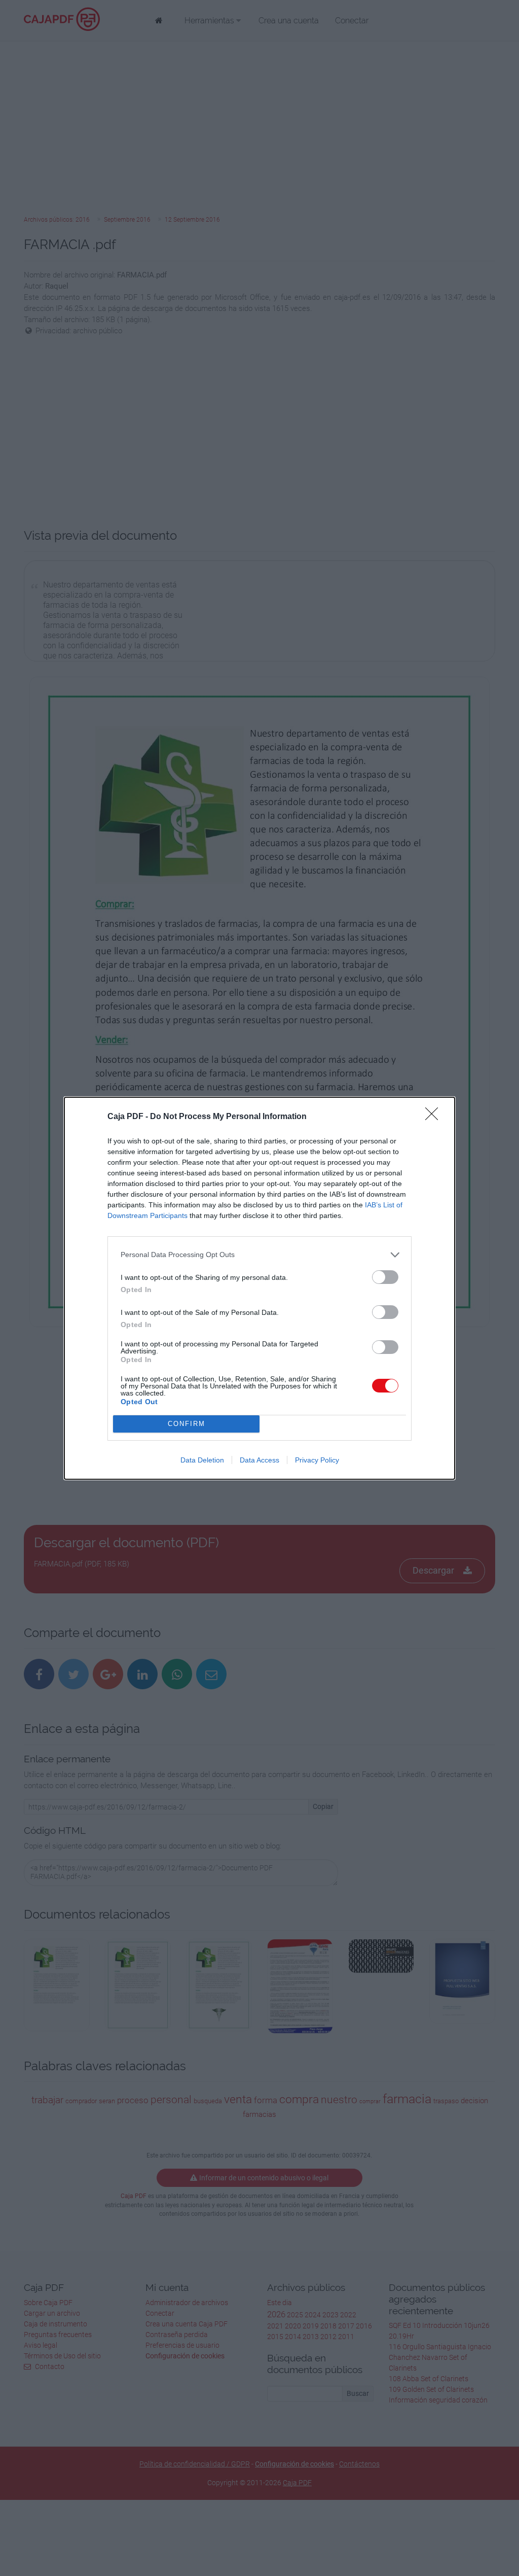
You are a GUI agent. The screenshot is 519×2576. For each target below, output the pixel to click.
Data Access (259, 1460)
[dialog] (259, 1288)
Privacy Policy (317, 1460)
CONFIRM (187, 1424)
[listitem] (259, 1255)
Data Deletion (202, 1460)
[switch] (385, 1277)
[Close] (435, 1117)
